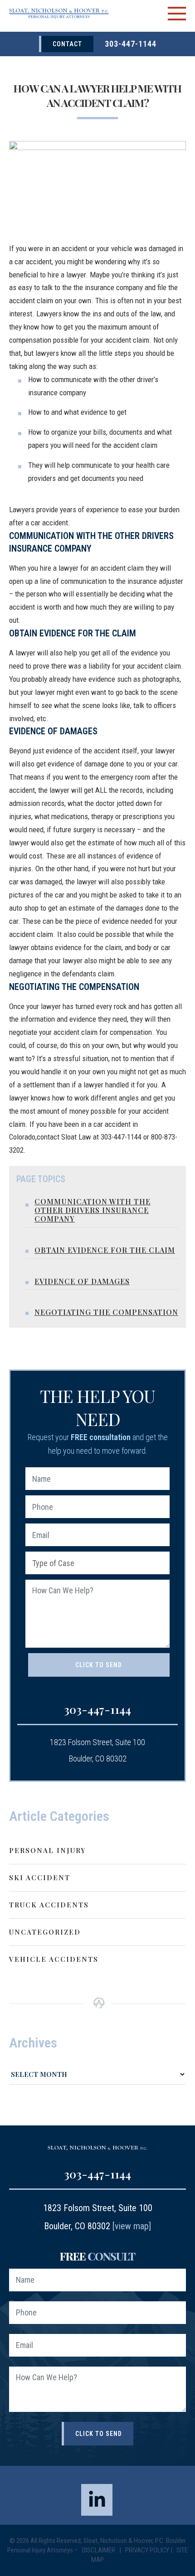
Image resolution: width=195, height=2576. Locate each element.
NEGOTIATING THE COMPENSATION (106, 1312)
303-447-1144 (131, 44)
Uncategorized (45, 1932)
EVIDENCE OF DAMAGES (82, 1281)
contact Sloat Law (64, 1137)
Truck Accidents (49, 1905)
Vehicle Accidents (54, 1959)
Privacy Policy (147, 2550)
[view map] (132, 2226)
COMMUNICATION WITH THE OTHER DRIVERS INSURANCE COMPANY (93, 1210)
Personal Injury (47, 1850)
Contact (67, 44)
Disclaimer (99, 2550)
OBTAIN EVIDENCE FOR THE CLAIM (105, 1250)
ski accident (40, 1877)
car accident (33, 262)
